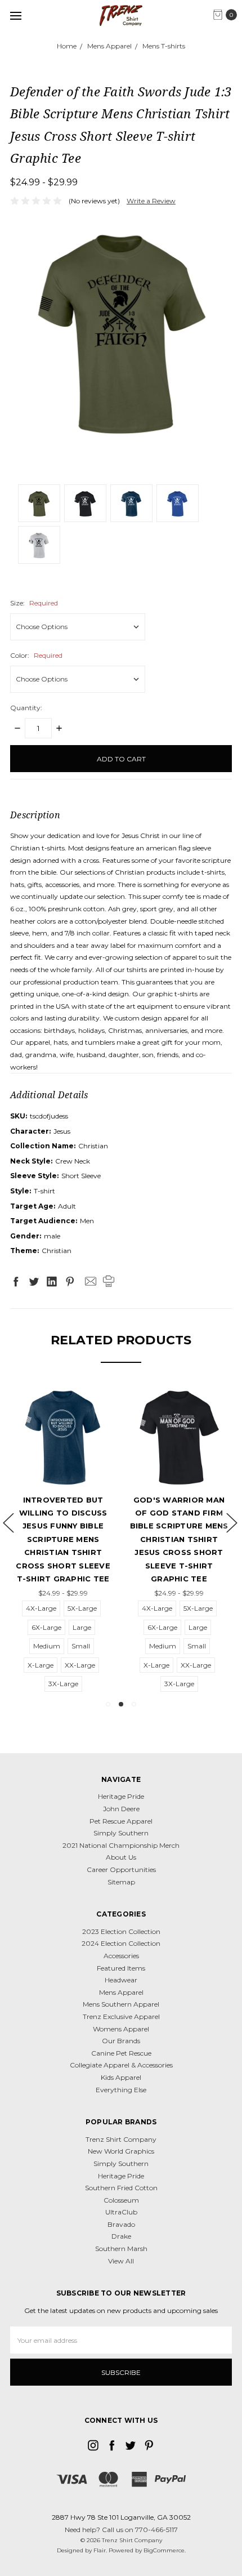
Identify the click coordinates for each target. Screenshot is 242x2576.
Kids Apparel (121, 2077)
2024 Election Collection (121, 1943)
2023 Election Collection (121, 1931)
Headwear (121, 1980)
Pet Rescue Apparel (121, 1821)
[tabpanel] (63, 1539)
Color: (36, 655)
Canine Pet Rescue (121, 2053)
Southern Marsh (121, 2249)
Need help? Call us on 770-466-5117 (121, 2530)
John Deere (121, 1809)
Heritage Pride (121, 1796)
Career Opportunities (121, 1869)
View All (121, 2261)
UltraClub (121, 2212)
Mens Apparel (121, 1992)
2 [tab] (121, 1704)
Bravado (121, 2224)
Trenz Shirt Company (121, 2139)
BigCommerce (164, 2550)
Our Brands (121, 2041)
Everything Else (121, 2090)
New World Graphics (121, 2151)
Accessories (121, 1956)
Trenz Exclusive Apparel (121, 2016)
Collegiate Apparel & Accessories (121, 2065)
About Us (121, 1857)
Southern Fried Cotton (121, 2188)
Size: (34, 603)
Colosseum (121, 2200)
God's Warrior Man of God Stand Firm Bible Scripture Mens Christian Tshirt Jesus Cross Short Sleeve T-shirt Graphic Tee (179, 1539)
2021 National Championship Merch (121, 1845)
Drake (121, 2236)
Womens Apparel (121, 2029)
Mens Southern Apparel (121, 2004)
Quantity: (26, 708)
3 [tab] (134, 1704)
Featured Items (121, 1968)
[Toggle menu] (15, 15)
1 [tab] (108, 1704)
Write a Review (151, 201)
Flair (100, 2550)
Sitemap (121, 1882)
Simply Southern (121, 1833)
